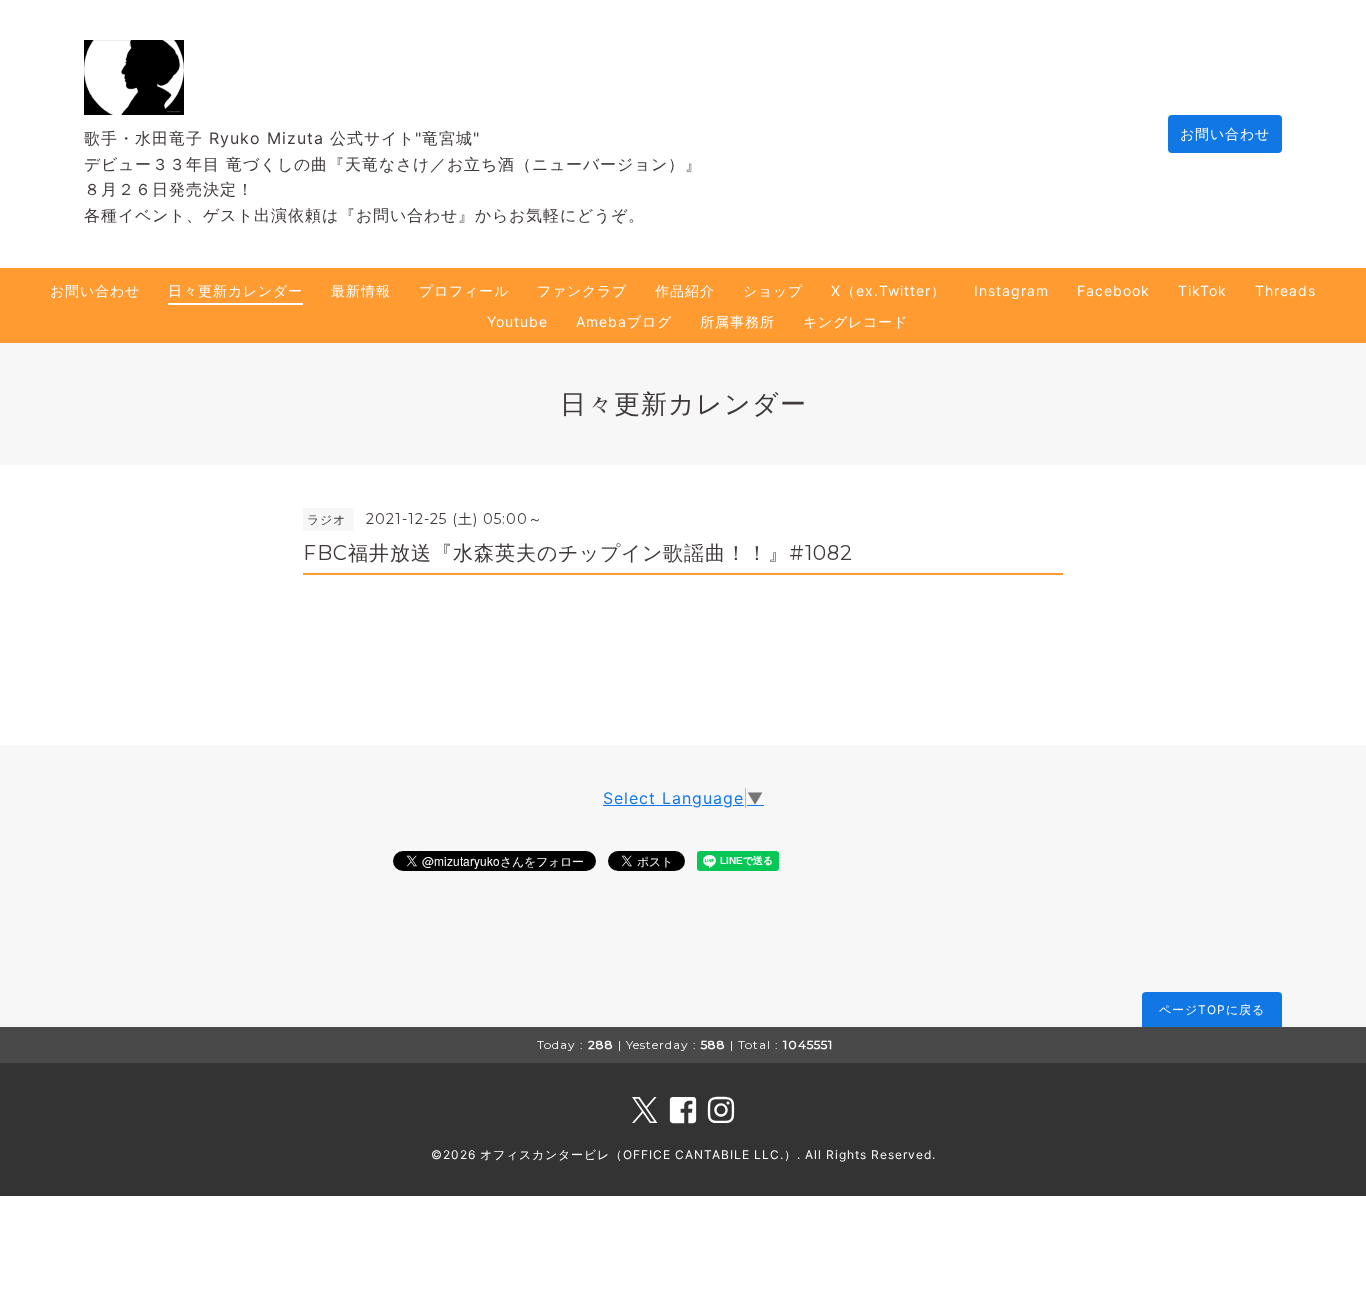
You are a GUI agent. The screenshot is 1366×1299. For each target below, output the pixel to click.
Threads (1285, 290)
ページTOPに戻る (1212, 1009)
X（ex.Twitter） (888, 290)
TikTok (1202, 290)
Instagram (1011, 290)
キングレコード (855, 321)
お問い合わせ (1225, 133)
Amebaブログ (624, 321)
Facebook (1113, 290)
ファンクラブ (582, 290)
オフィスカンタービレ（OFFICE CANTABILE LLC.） (638, 1154)
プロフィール (464, 290)
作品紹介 (685, 290)
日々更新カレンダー (235, 290)
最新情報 (361, 290)
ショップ (773, 290)
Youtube (517, 321)
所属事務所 (737, 321)
